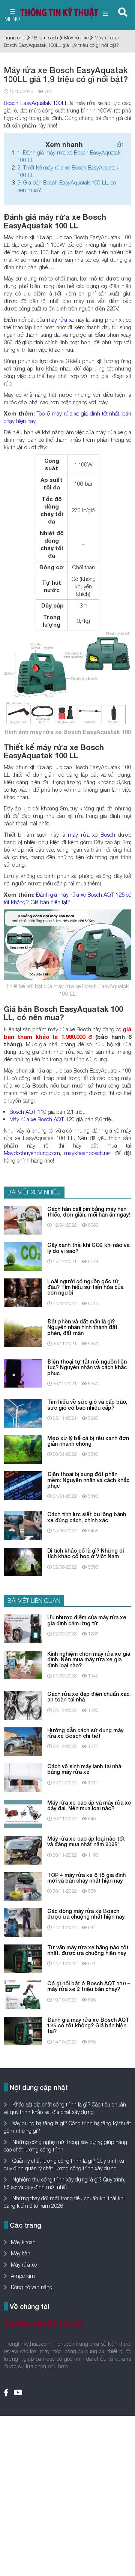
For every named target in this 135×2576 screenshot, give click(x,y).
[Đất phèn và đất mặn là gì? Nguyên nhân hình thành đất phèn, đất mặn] (23, 1332)
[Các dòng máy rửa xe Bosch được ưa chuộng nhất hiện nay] (23, 1922)
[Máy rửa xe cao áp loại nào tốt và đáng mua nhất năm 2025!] (23, 1849)
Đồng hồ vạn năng (32, 2287)
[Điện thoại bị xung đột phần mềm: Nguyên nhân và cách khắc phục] (23, 1485)
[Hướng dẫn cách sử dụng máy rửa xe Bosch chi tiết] (23, 1741)
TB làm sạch (45, 38)
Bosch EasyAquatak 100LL (36, 103)
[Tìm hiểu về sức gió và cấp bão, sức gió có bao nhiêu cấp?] (23, 1413)
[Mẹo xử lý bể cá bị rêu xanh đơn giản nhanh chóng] (23, 1449)
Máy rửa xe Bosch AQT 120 (42, 1119)
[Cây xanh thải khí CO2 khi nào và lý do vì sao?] (23, 1256)
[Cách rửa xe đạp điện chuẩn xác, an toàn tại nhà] (23, 1705)
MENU (12, 19)
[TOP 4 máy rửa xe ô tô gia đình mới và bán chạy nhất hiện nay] (23, 1885)
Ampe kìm (23, 2276)
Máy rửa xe (76, 38)
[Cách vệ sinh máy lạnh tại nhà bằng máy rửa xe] (23, 1777)
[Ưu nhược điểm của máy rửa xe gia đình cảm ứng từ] (23, 1628)
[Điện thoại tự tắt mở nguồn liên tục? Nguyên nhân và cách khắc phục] (23, 1372)
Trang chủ (15, 38)
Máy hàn (21, 2253)
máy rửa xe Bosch (91, 834)
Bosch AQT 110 (28, 1112)
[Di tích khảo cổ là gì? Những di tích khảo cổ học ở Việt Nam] (23, 1561)
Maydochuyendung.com (32, 1153)
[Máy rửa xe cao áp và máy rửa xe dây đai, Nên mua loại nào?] (23, 1813)
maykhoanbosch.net (88, 1153)
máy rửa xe (61, 320)
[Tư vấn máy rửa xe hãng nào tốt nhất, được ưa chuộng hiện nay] (23, 1958)
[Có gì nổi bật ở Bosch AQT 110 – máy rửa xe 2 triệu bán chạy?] (23, 1994)
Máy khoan (23, 2242)
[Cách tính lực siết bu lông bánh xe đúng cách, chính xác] (23, 1525)
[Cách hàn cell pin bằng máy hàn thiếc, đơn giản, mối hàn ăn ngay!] (23, 1220)
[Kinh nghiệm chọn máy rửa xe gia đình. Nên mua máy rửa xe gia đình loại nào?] (23, 1665)
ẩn (120, 144)
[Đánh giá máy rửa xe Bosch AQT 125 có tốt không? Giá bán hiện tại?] (23, 2030)
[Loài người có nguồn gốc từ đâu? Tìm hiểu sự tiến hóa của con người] (23, 1292)
